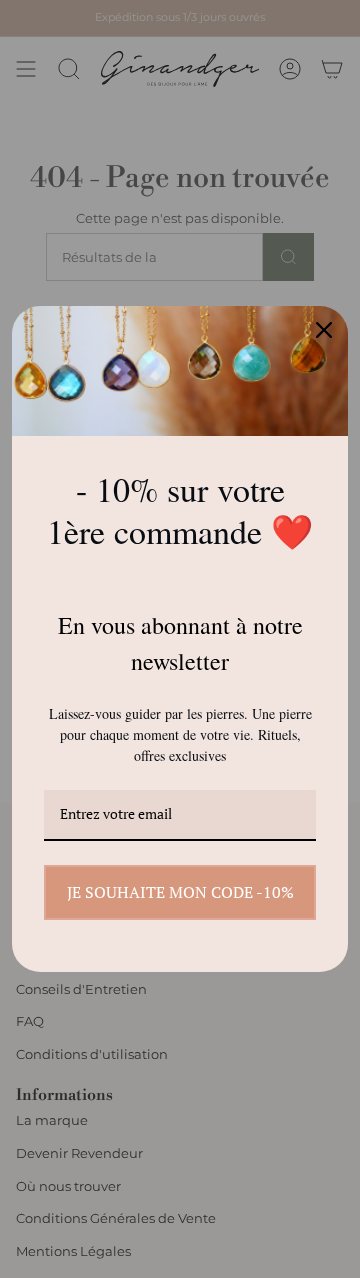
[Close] (324, 330)
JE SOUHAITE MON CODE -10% (180, 892)
